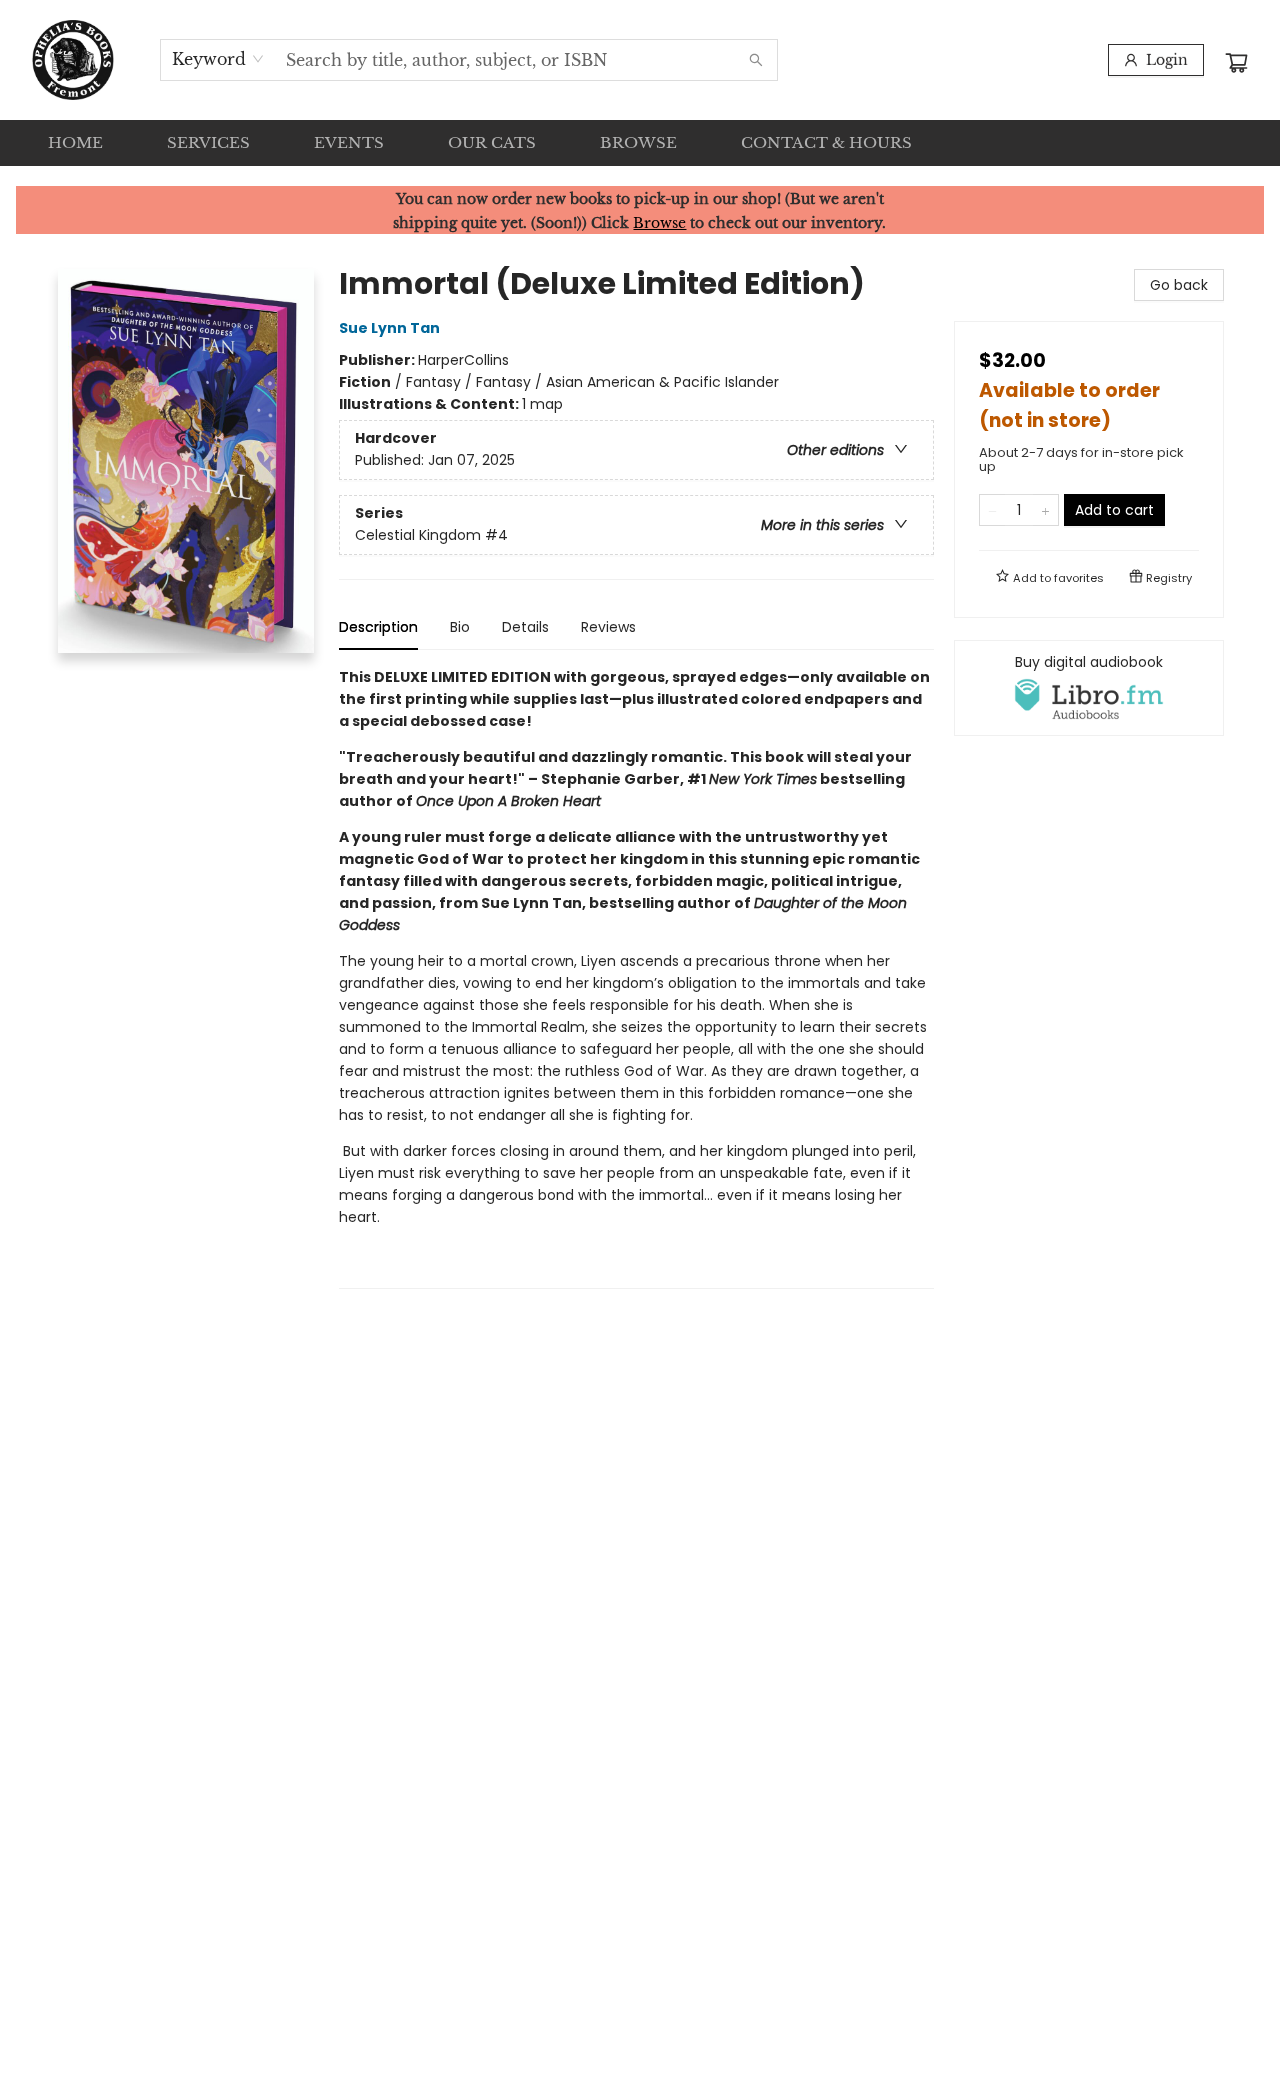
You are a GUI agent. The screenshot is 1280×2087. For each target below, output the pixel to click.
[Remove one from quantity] (992, 510)
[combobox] (218, 59)
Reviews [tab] (608, 627)
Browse (659, 223)
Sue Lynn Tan (389, 328)
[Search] (756, 60)
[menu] (640, 143)
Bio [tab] (460, 627)
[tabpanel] (636, 977)
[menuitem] (75, 143)
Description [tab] (378, 627)
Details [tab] (525, 627)
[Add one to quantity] (1045, 510)
